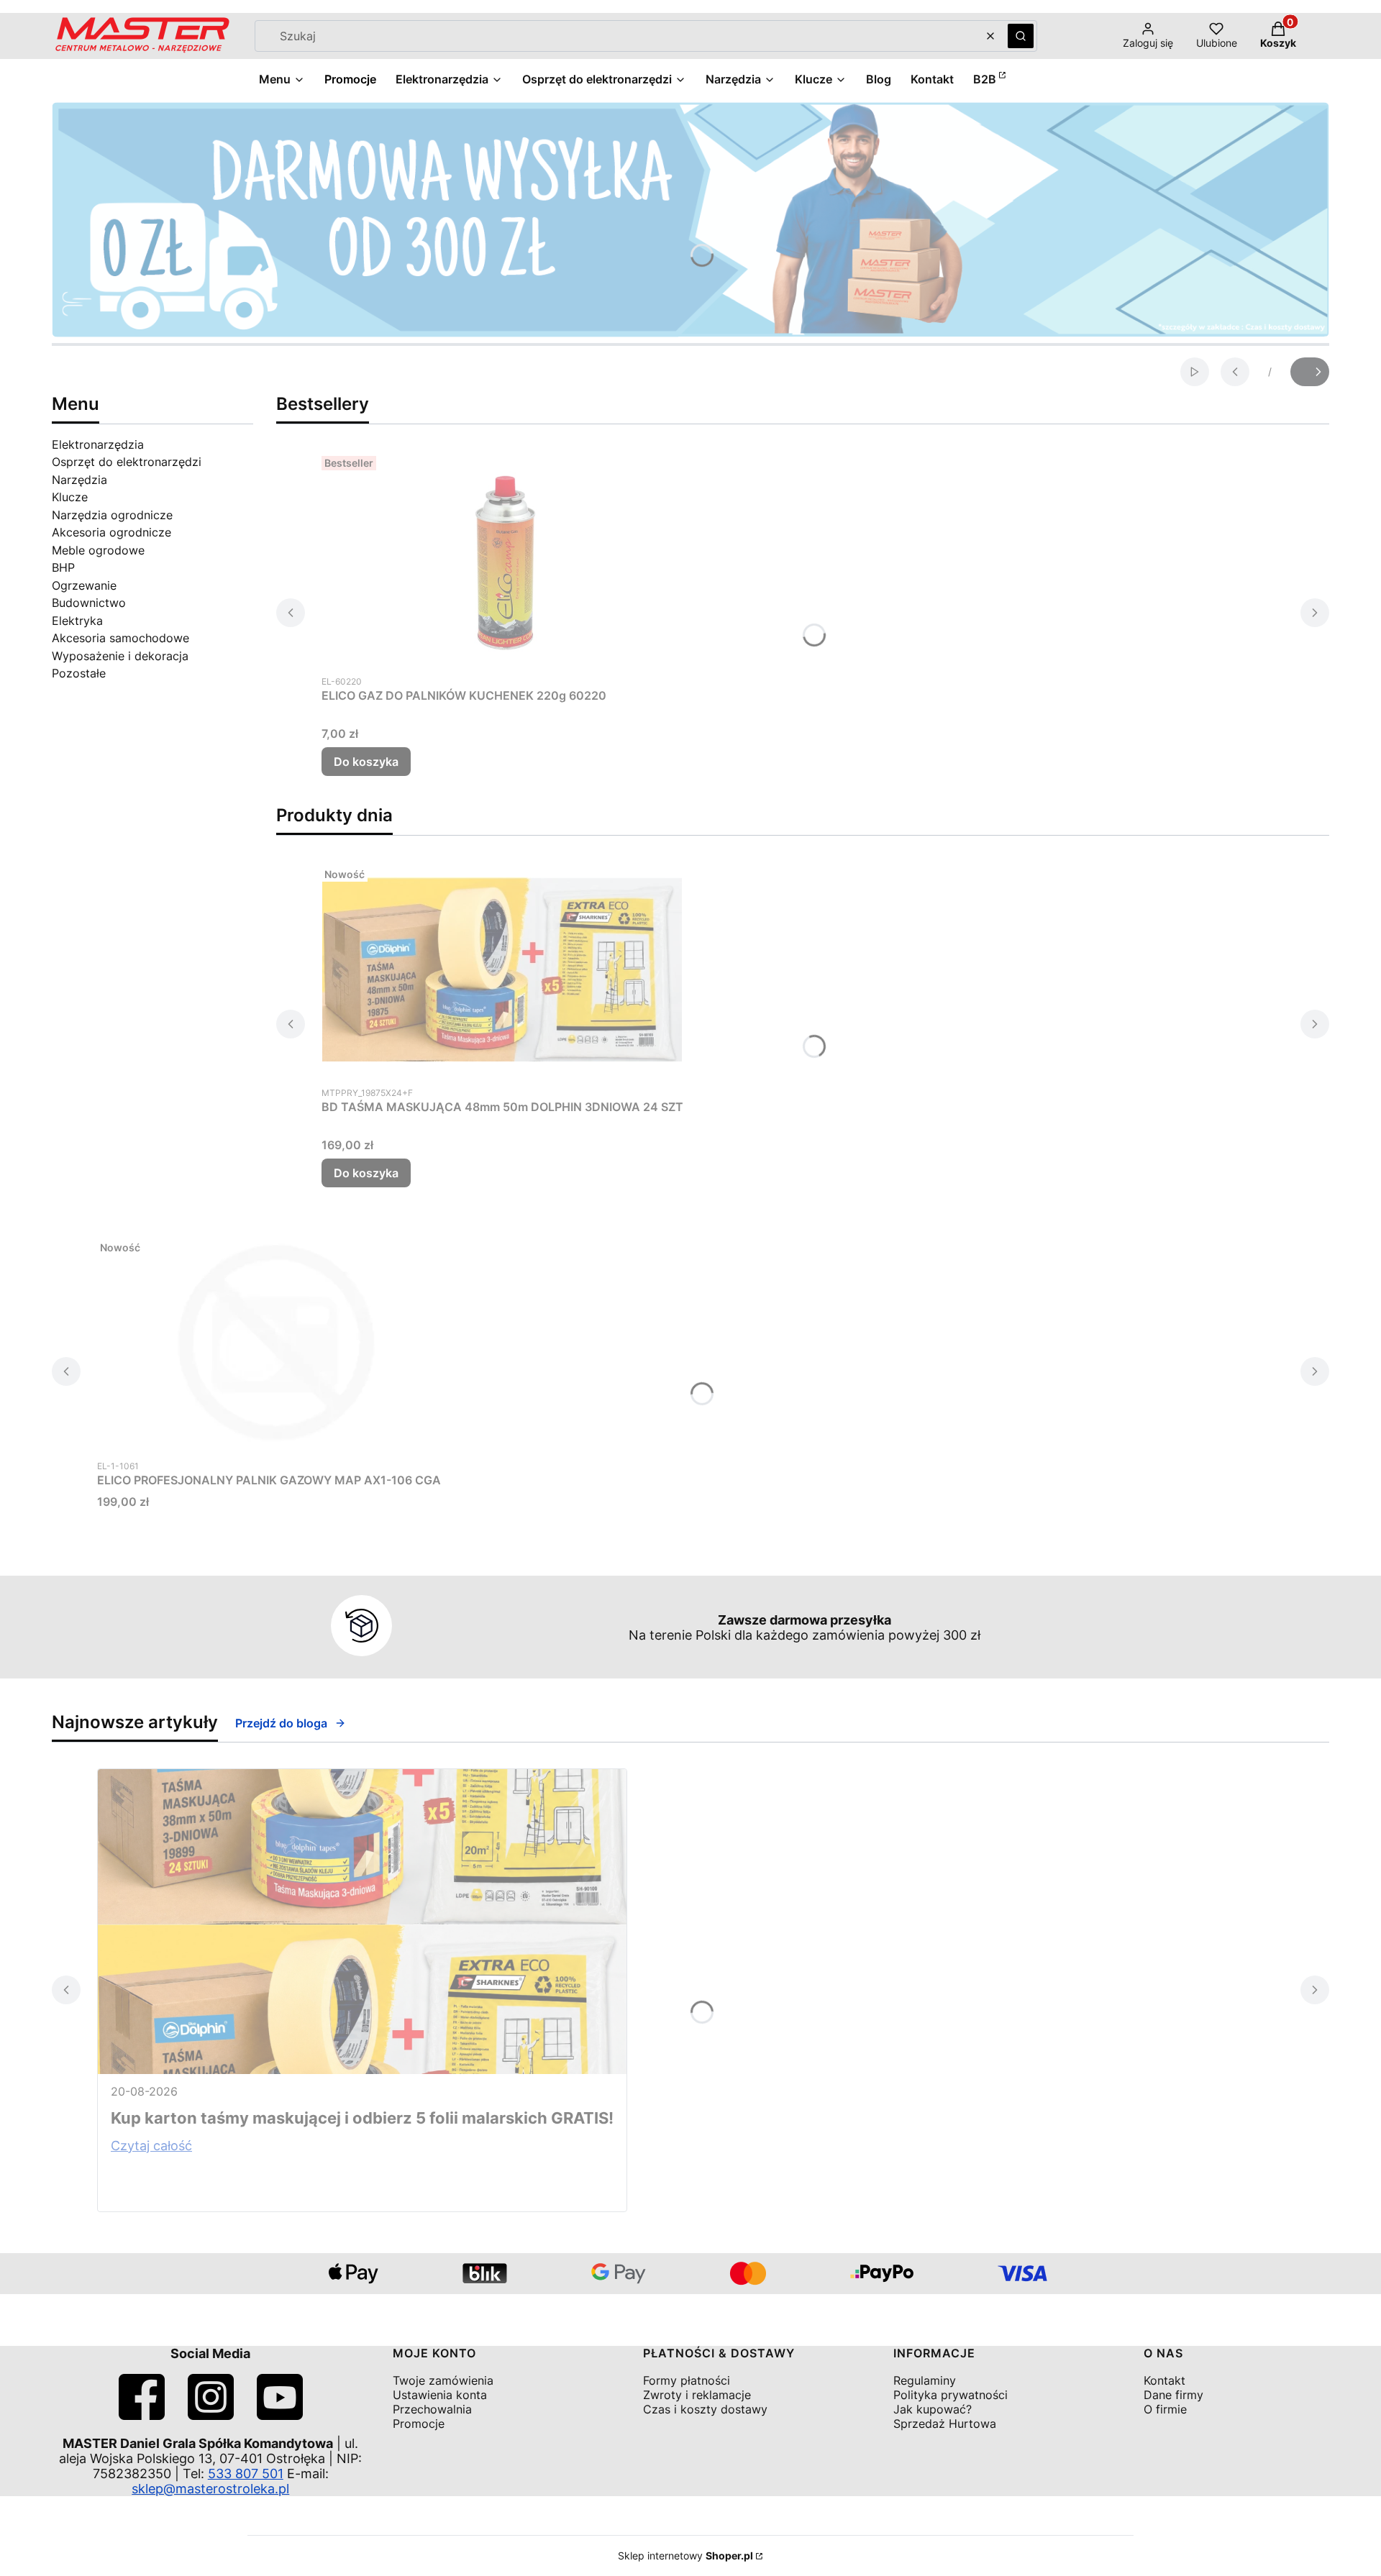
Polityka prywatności (951, 2395)
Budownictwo (89, 603)
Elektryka (77, 621)
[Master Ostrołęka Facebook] (142, 2415)
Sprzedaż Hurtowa (945, 2424)
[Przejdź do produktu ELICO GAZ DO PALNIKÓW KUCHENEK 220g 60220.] (501, 558)
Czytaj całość (151, 2146)
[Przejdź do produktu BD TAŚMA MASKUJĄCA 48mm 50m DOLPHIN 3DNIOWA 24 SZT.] (502, 969)
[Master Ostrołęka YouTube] (280, 2415)
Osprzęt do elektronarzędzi (127, 462)
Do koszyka (366, 762)
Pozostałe (79, 673)
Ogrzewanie (84, 585)
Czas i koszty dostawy (705, 2409)
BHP (63, 567)
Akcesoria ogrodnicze (111, 532)
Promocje (419, 2424)
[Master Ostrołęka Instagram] (211, 2415)
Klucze (70, 497)
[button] (1021, 36)
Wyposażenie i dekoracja (120, 656)
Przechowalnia (432, 2409)
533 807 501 (246, 2474)
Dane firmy (1173, 2395)
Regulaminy (925, 2380)
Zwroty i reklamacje (697, 2395)
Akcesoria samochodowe (120, 638)
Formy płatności (687, 2380)
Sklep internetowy (685, 2556)
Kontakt (1164, 2380)
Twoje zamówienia (443, 2380)
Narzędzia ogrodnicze (112, 515)
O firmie (1165, 2409)
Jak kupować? (933, 2409)
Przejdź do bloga (281, 1723)
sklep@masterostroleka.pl (210, 2489)
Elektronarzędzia (98, 444)
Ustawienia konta (440, 2395)
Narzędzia (79, 480)
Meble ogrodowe (98, 550)
